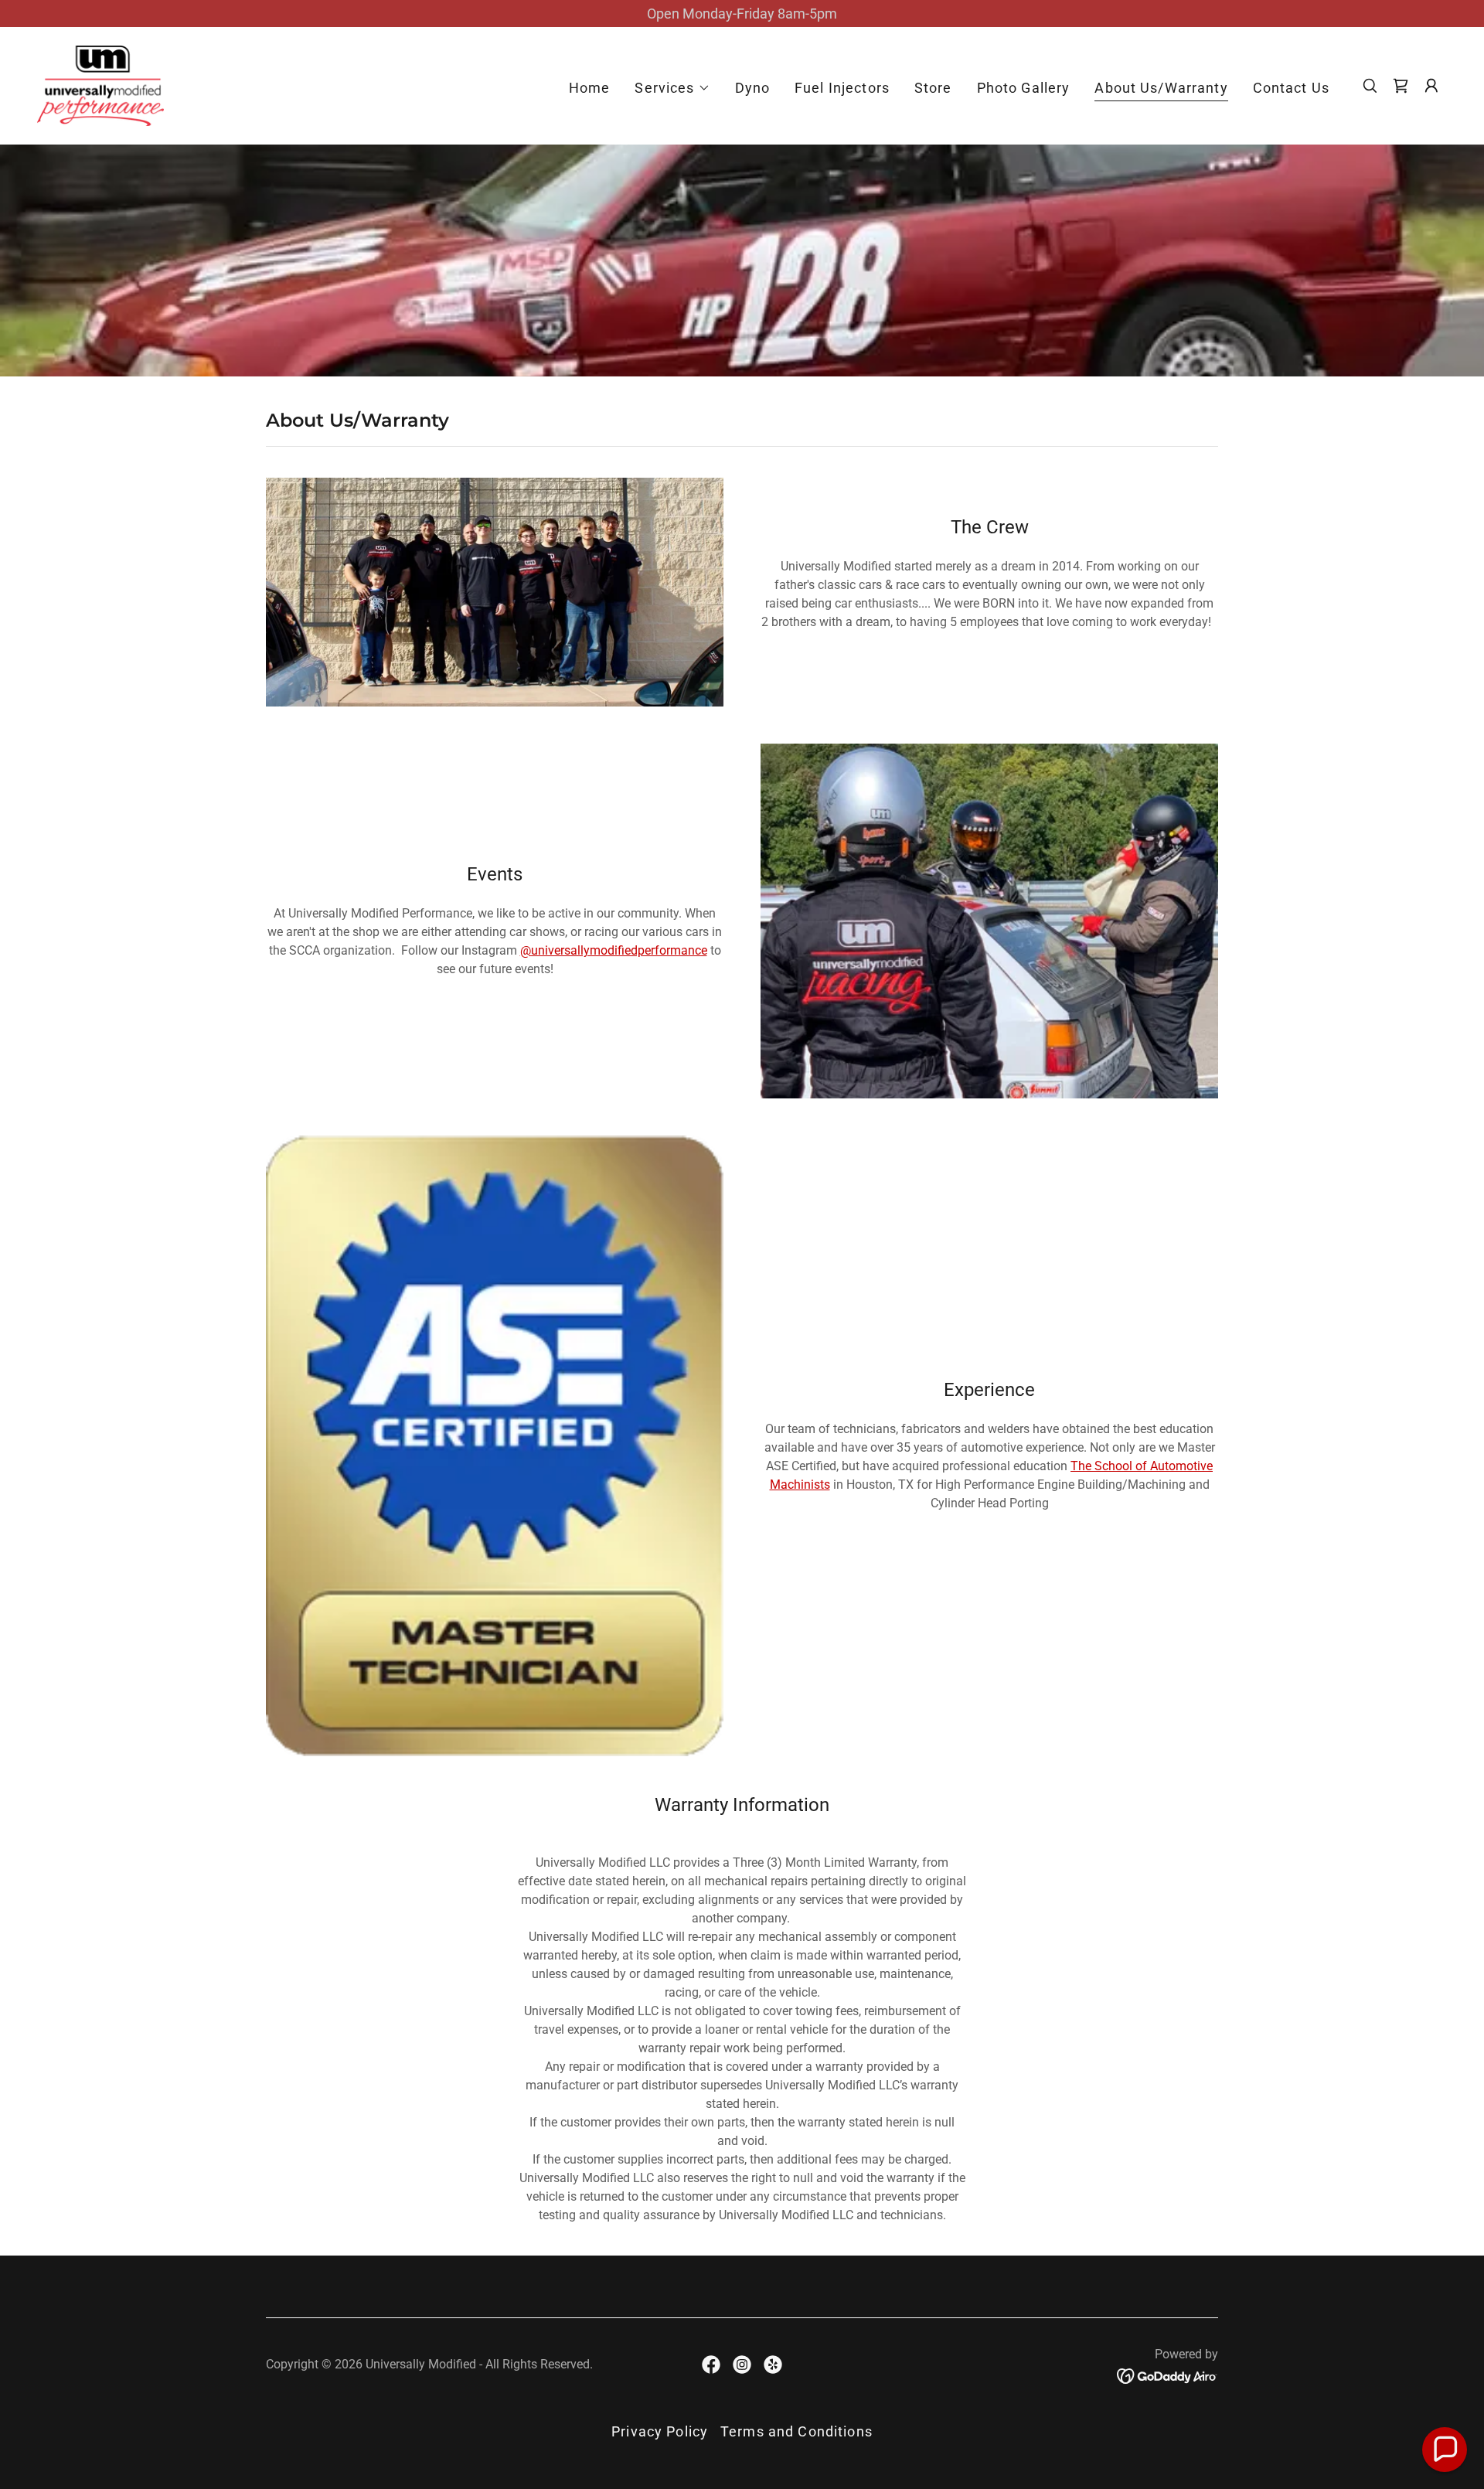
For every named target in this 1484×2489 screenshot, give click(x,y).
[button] (672, 88)
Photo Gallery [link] (1024, 88)
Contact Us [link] (1291, 88)
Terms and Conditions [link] (796, 2431)
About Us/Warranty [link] (1161, 88)
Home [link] (590, 88)
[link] (100, 85)
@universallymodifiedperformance (614, 950)
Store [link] (933, 88)
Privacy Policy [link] (660, 2431)
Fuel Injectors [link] (842, 88)
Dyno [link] (753, 88)
